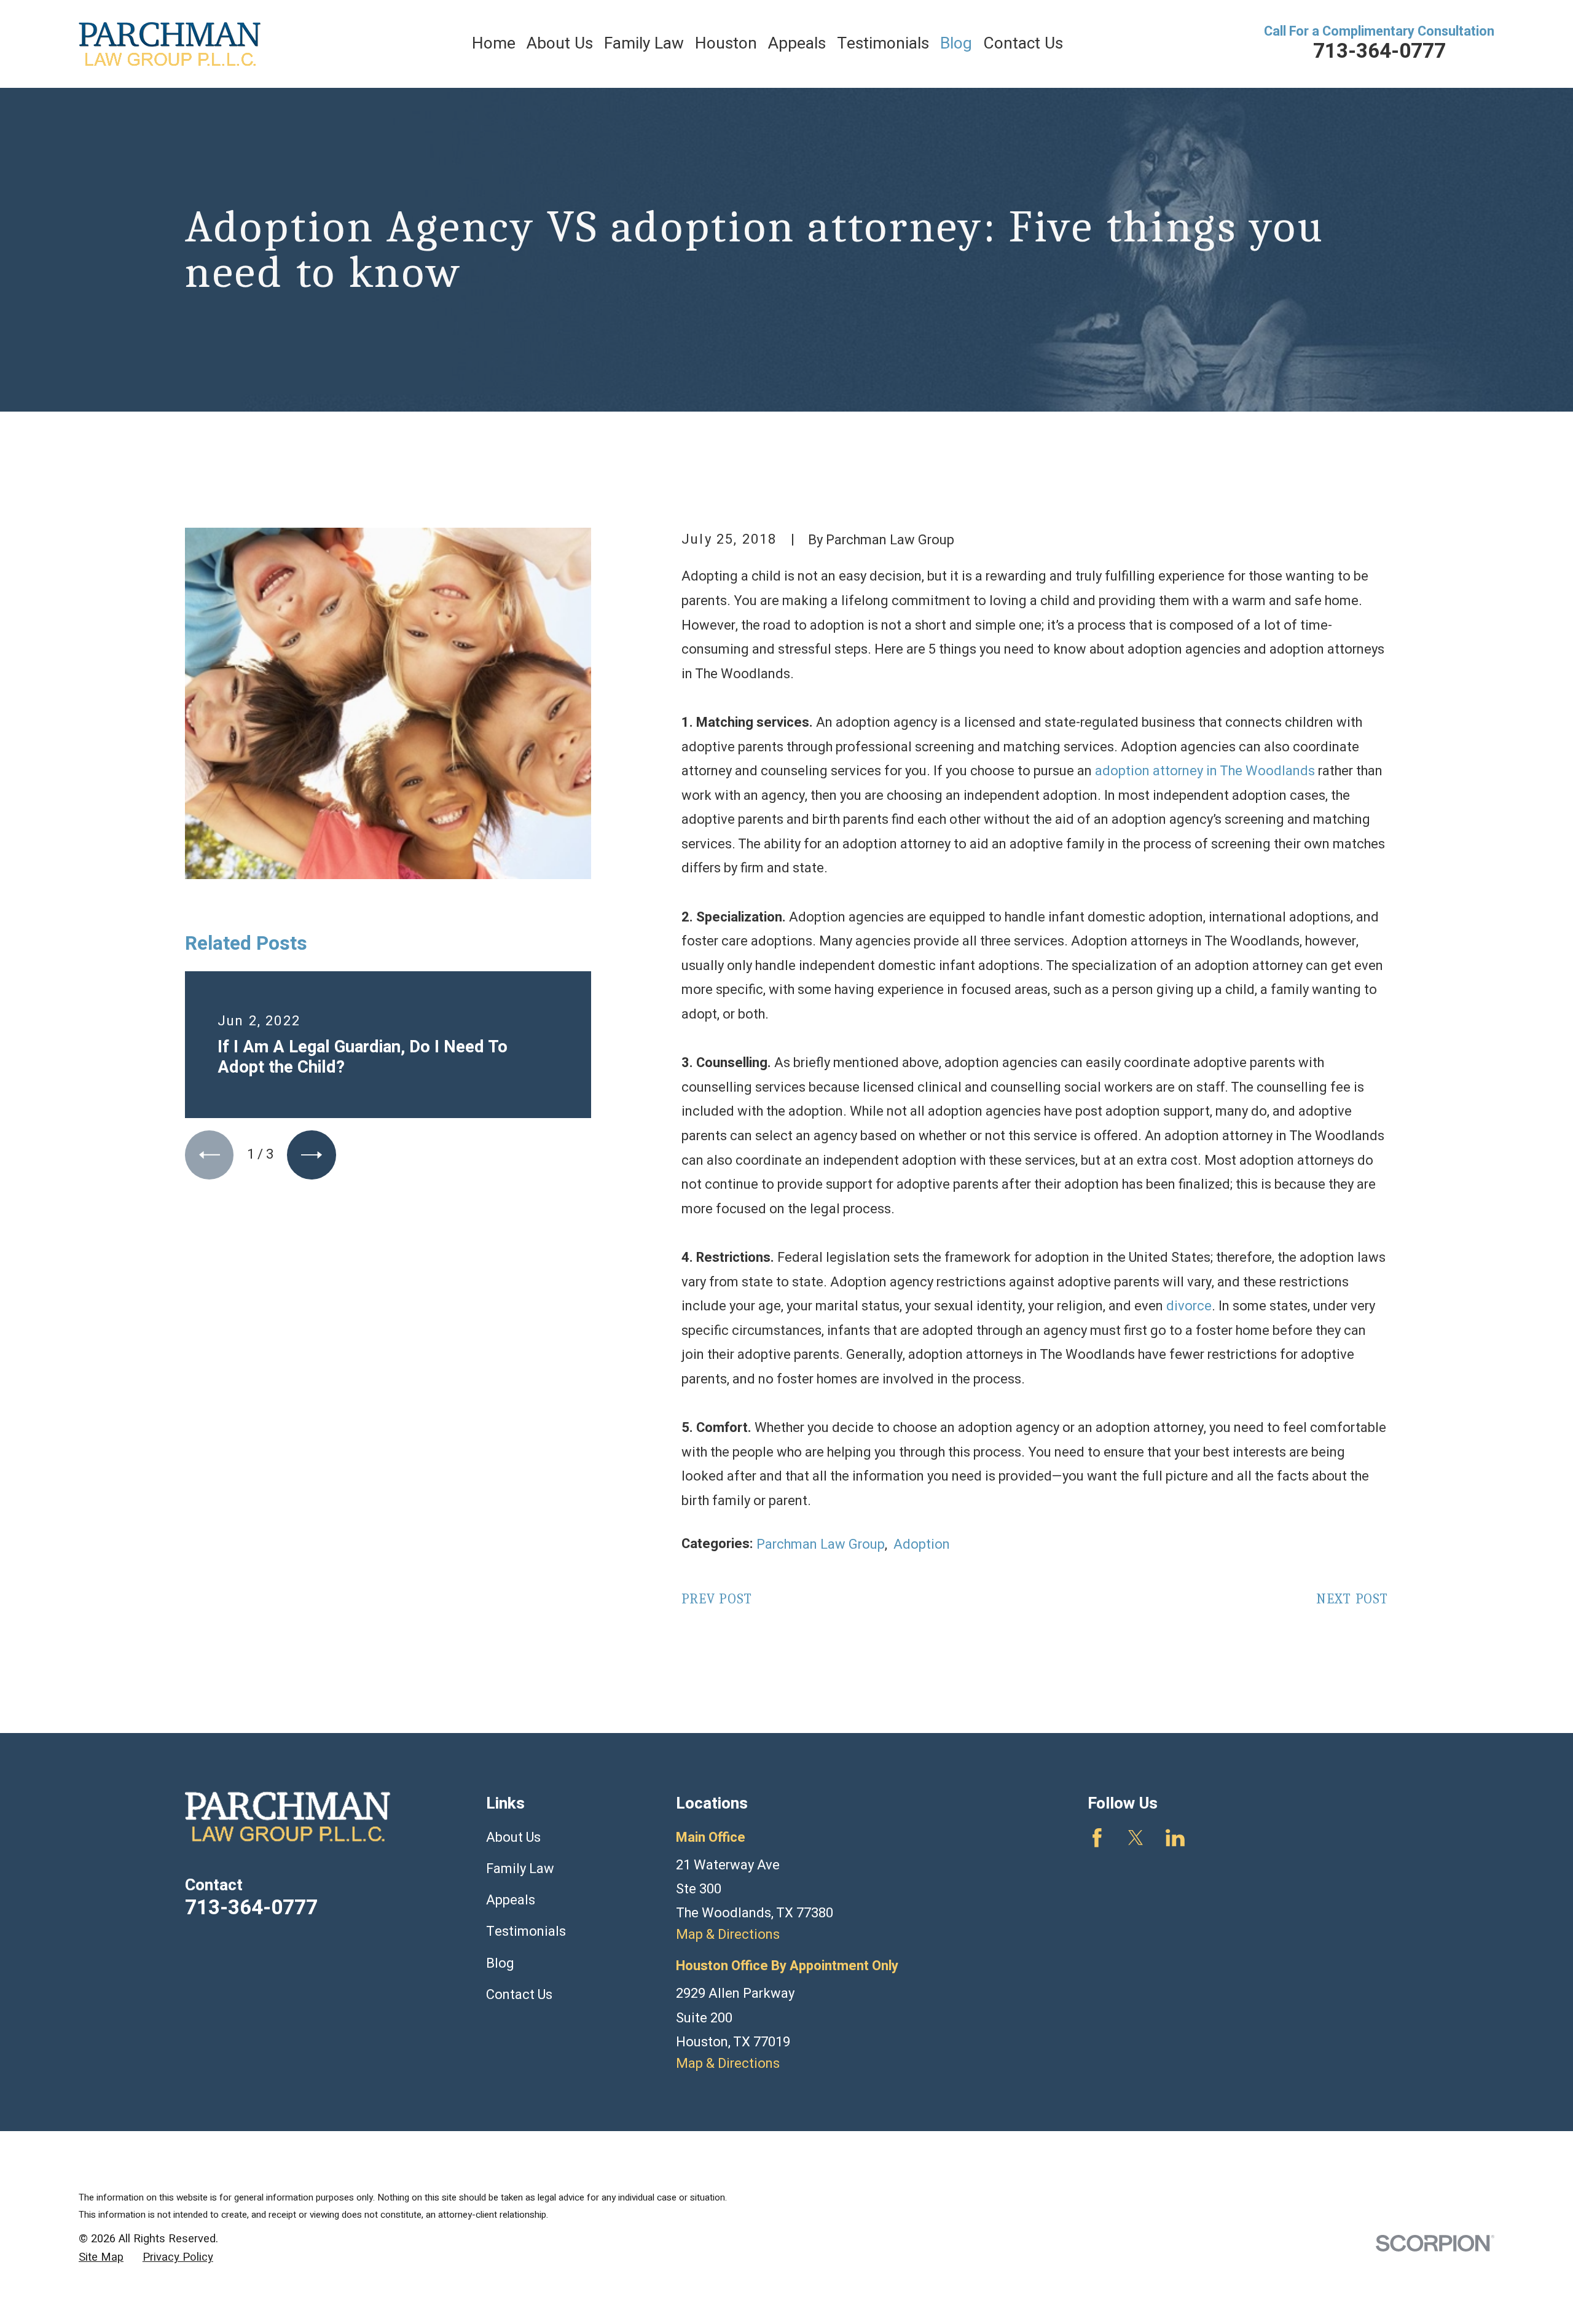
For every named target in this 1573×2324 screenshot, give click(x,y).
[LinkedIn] (1175, 1838)
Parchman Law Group (821, 1544)
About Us (513, 1837)
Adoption (922, 1544)
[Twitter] (1136, 1838)
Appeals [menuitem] (797, 43)
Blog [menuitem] (956, 43)
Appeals (511, 1900)
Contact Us (519, 1995)
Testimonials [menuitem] (883, 43)
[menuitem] (101, 2258)
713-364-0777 (1379, 51)
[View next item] (311, 1155)
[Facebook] (1097, 1838)
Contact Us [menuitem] (1023, 43)
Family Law (520, 1869)
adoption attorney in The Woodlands (1205, 771)
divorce (1189, 1306)
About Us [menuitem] (560, 43)
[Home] (170, 44)
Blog (500, 1963)
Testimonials (526, 1931)
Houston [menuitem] (726, 43)
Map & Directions (728, 1935)
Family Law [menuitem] (644, 43)
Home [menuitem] (494, 43)
